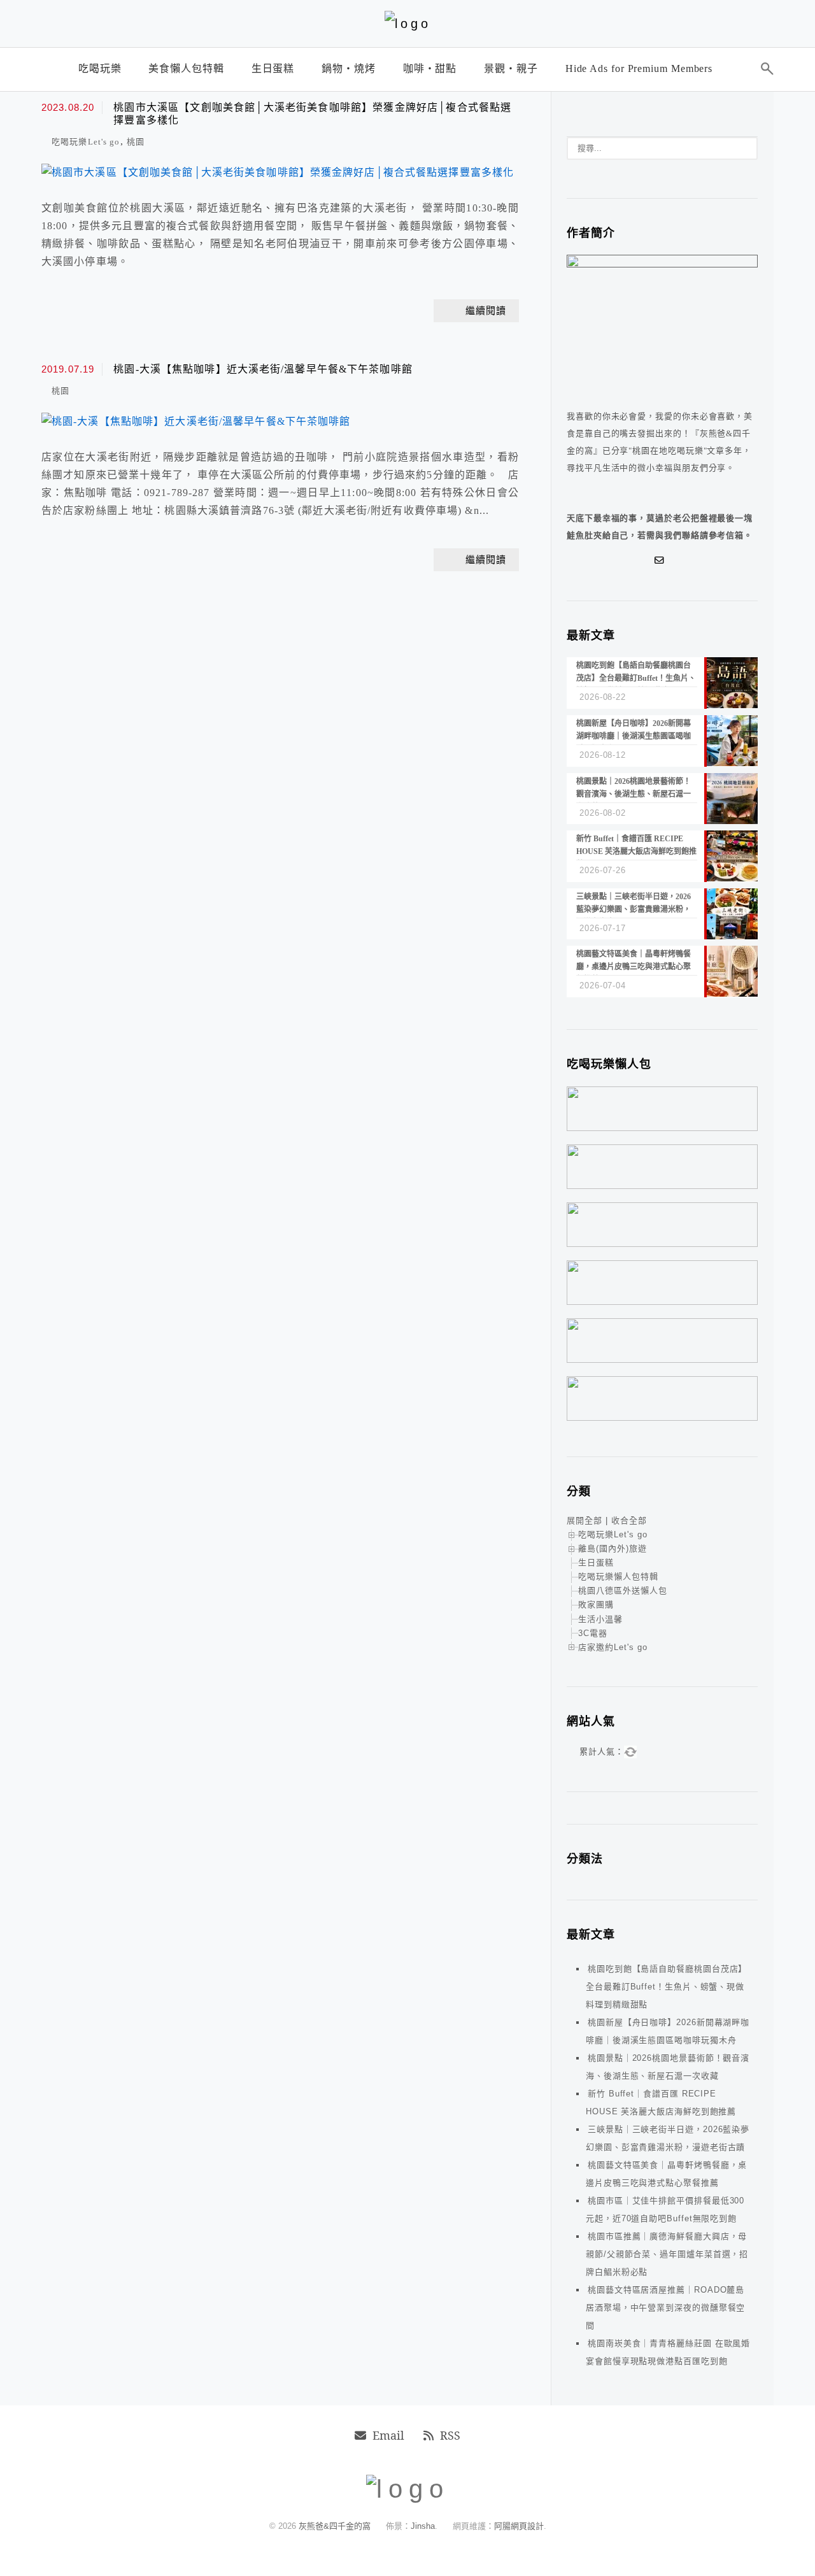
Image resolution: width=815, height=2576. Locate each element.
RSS (450, 2435)
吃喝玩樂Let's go (86, 142)
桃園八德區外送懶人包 (623, 1590)
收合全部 (629, 1520)
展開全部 (585, 1520)
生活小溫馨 (600, 1619)
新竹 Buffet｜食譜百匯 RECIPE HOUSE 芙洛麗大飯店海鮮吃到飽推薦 (661, 2103)
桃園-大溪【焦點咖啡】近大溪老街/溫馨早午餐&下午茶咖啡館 (263, 369)
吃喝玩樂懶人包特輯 (618, 1576)
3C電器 (593, 1633)
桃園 (136, 142)
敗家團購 (596, 1605)
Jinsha (423, 2526)
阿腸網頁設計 (519, 2526)
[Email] (662, 560)
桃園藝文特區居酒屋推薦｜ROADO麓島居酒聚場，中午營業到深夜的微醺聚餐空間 (665, 2308)
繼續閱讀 (486, 311)
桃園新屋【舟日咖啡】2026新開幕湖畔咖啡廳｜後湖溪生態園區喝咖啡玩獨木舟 (668, 2031)
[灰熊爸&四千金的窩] (408, 24)
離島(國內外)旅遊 (613, 1548)
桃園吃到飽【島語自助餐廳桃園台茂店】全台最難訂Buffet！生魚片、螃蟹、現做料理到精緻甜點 (666, 1987)
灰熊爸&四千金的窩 (336, 2526)
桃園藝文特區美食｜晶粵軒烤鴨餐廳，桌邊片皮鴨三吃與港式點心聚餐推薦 (666, 2174)
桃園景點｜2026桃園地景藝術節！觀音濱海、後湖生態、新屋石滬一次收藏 (668, 2067)
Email (388, 2435)
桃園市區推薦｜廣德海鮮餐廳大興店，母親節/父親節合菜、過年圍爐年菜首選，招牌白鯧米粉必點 (667, 2254)
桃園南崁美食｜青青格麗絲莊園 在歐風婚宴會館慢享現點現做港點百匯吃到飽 (668, 2352)
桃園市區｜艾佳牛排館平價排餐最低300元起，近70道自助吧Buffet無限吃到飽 (665, 2210)
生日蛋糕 (596, 1562)
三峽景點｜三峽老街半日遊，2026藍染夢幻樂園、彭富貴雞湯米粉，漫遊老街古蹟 (668, 2138)
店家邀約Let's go (613, 1647)
